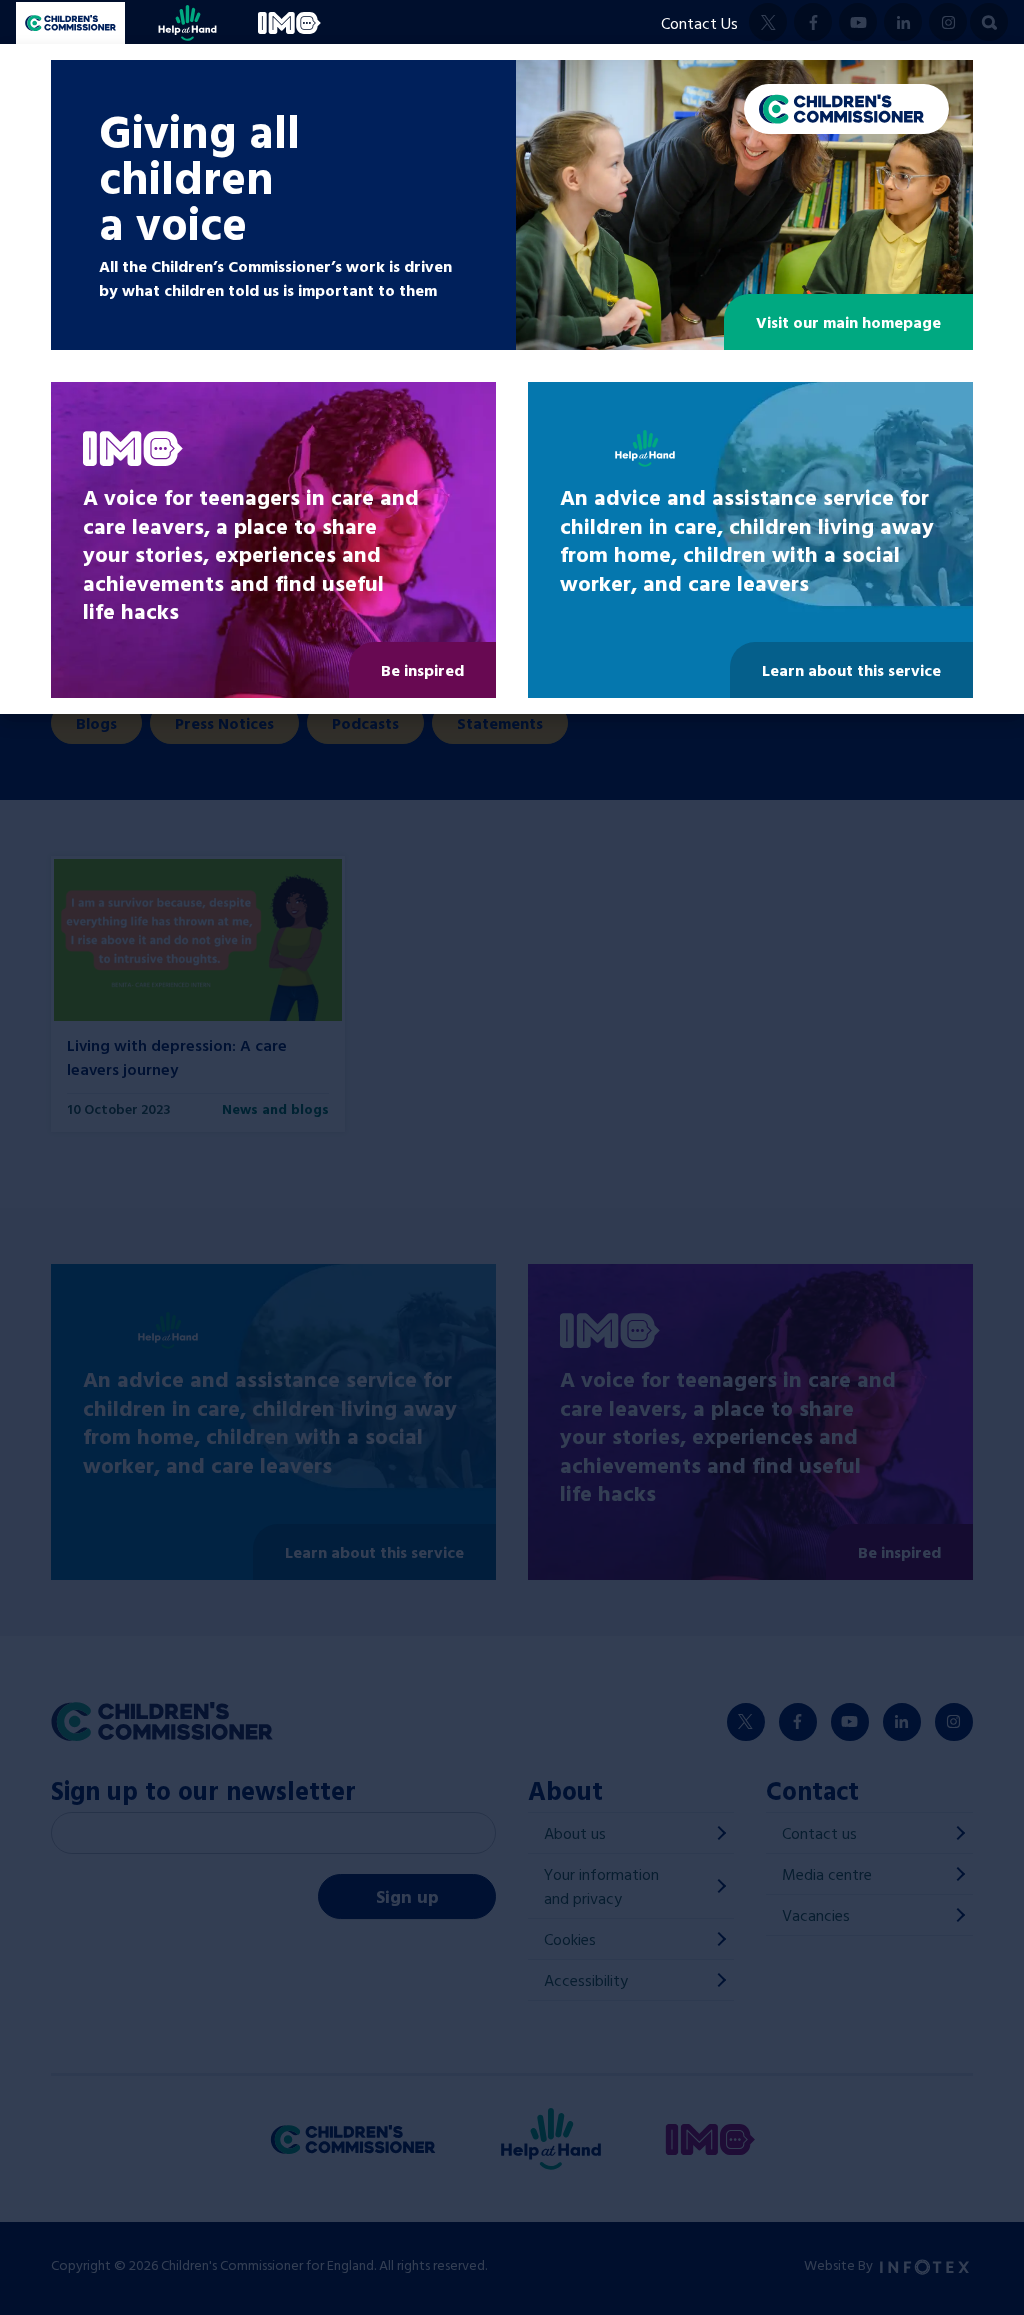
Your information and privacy (601, 1886)
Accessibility (586, 1980)
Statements (500, 723)
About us (575, 1833)
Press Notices (224, 723)
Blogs (96, 723)
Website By (840, 2264)
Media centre (827, 1874)
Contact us (819, 1833)
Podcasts (365, 723)
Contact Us (699, 23)
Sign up (407, 1896)
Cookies (570, 1939)
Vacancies (816, 1915)
